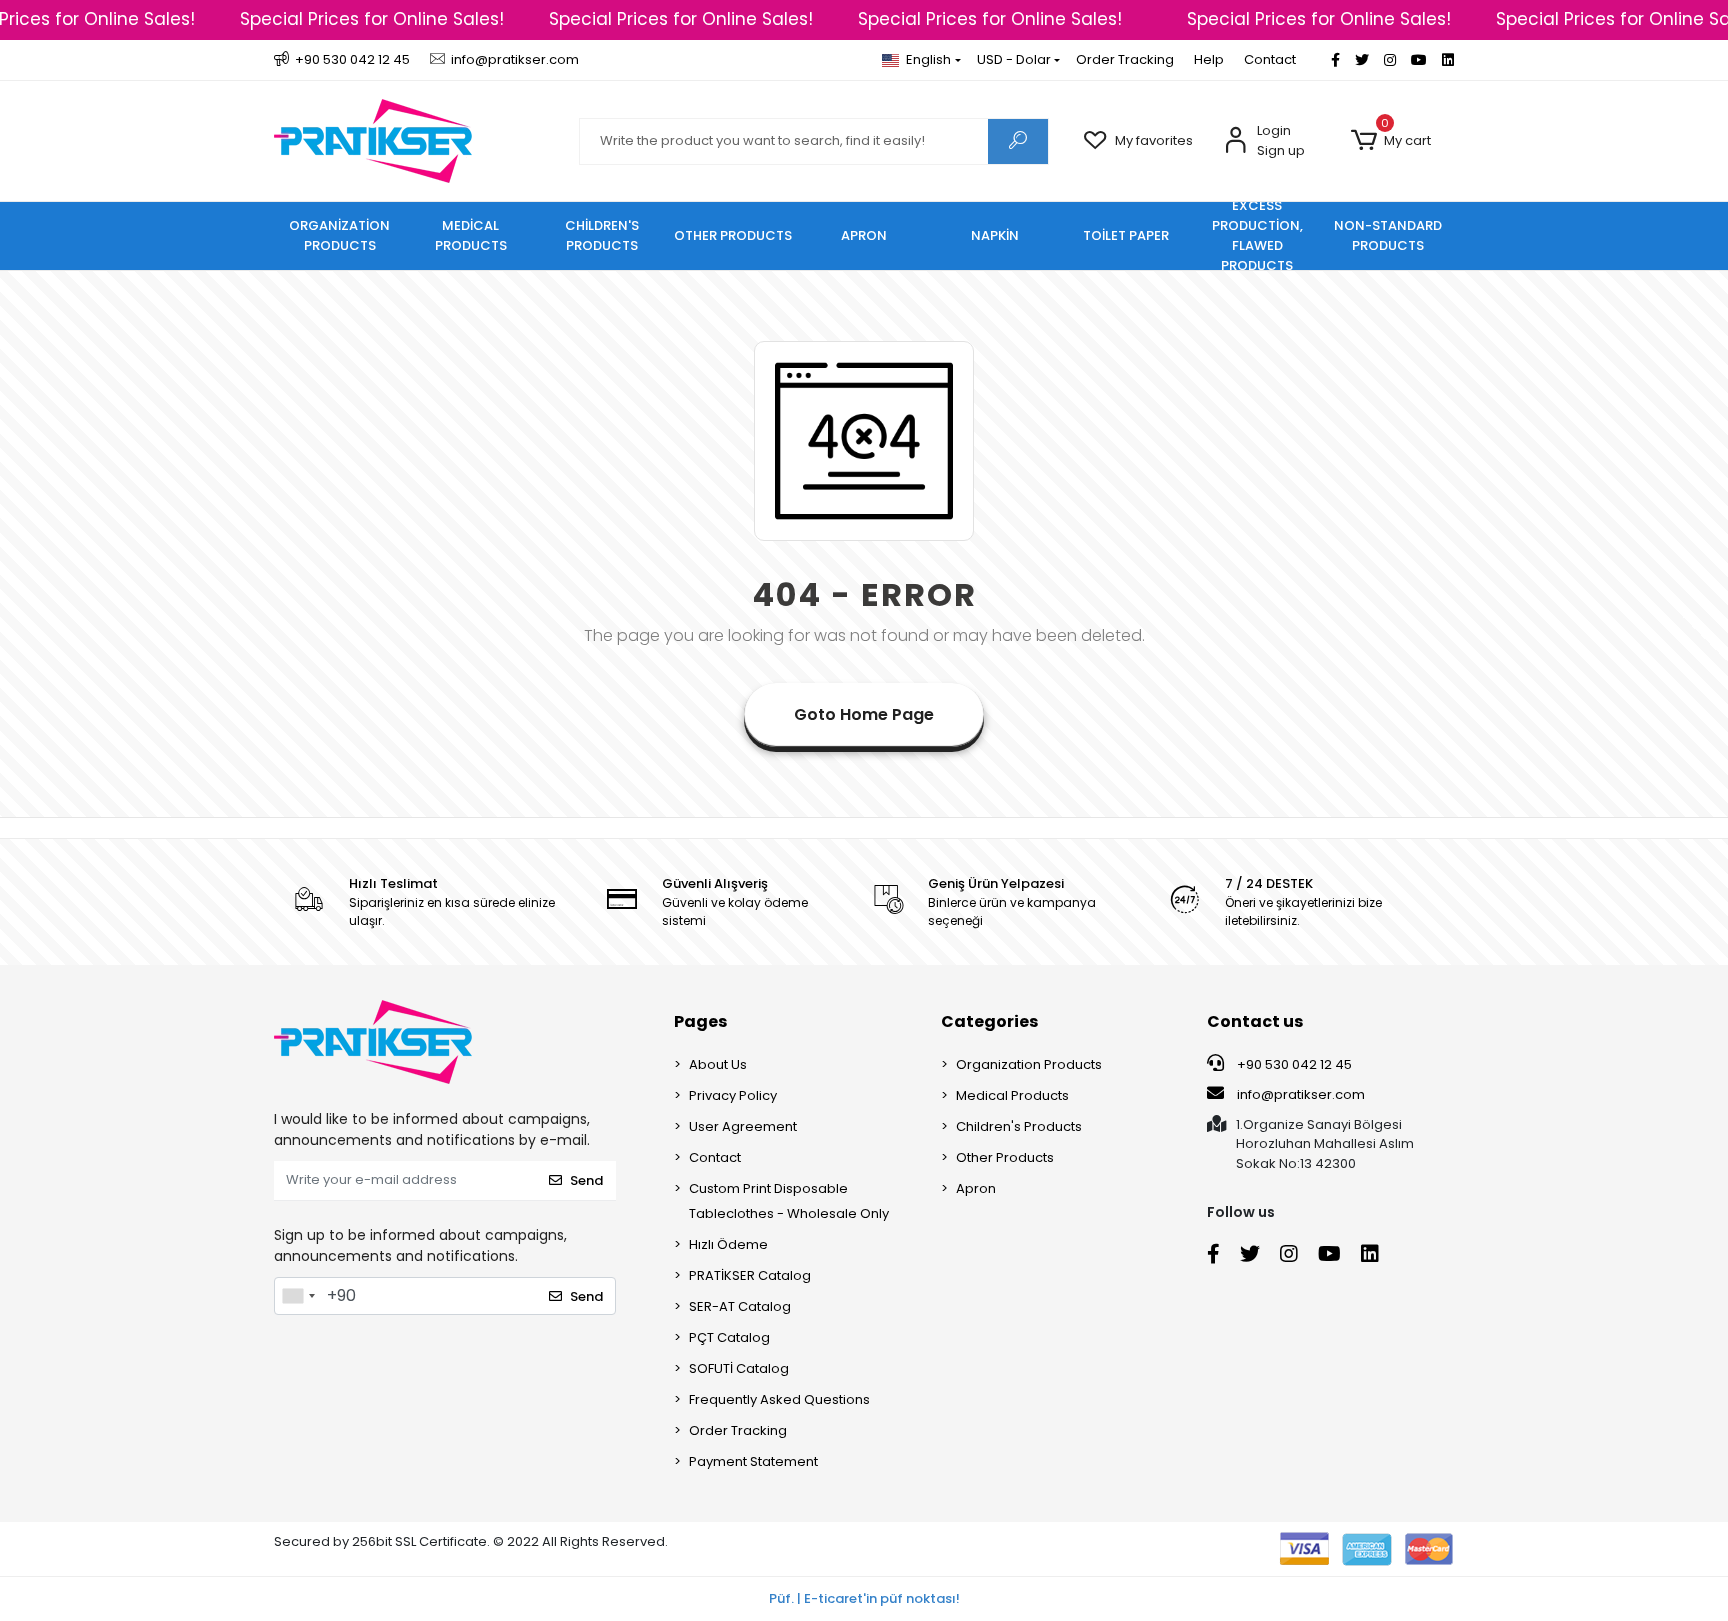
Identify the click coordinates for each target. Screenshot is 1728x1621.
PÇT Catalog (729, 1337)
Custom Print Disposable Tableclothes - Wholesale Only (789, 1201)
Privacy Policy (733, 1095)
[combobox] (298, 1296)
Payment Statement (753, 1461)
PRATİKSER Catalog (750, 1275)
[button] (1390, 141)
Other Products (1005, 1157)
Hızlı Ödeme (728, 1244)
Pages (700, 1021)
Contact (1270, 59)
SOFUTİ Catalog (739, 1368)
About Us (718, 1064)
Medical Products (1012, 1095)
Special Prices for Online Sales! (372, 19)
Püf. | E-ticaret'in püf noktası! (864, 1598)
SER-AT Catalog (740, 1306)
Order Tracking (1125, 59)
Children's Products (1019, 1126)
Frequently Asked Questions (779, 1399)
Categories (989, 1021)
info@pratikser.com (1301, 1094)
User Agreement (743, 1126)
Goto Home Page (864, 714)
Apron (976, 1188)
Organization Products (1029, 1064)
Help (1209, 59)
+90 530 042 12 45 (1293, 1064)
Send (586, 1180)
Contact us (1255, 1021)
